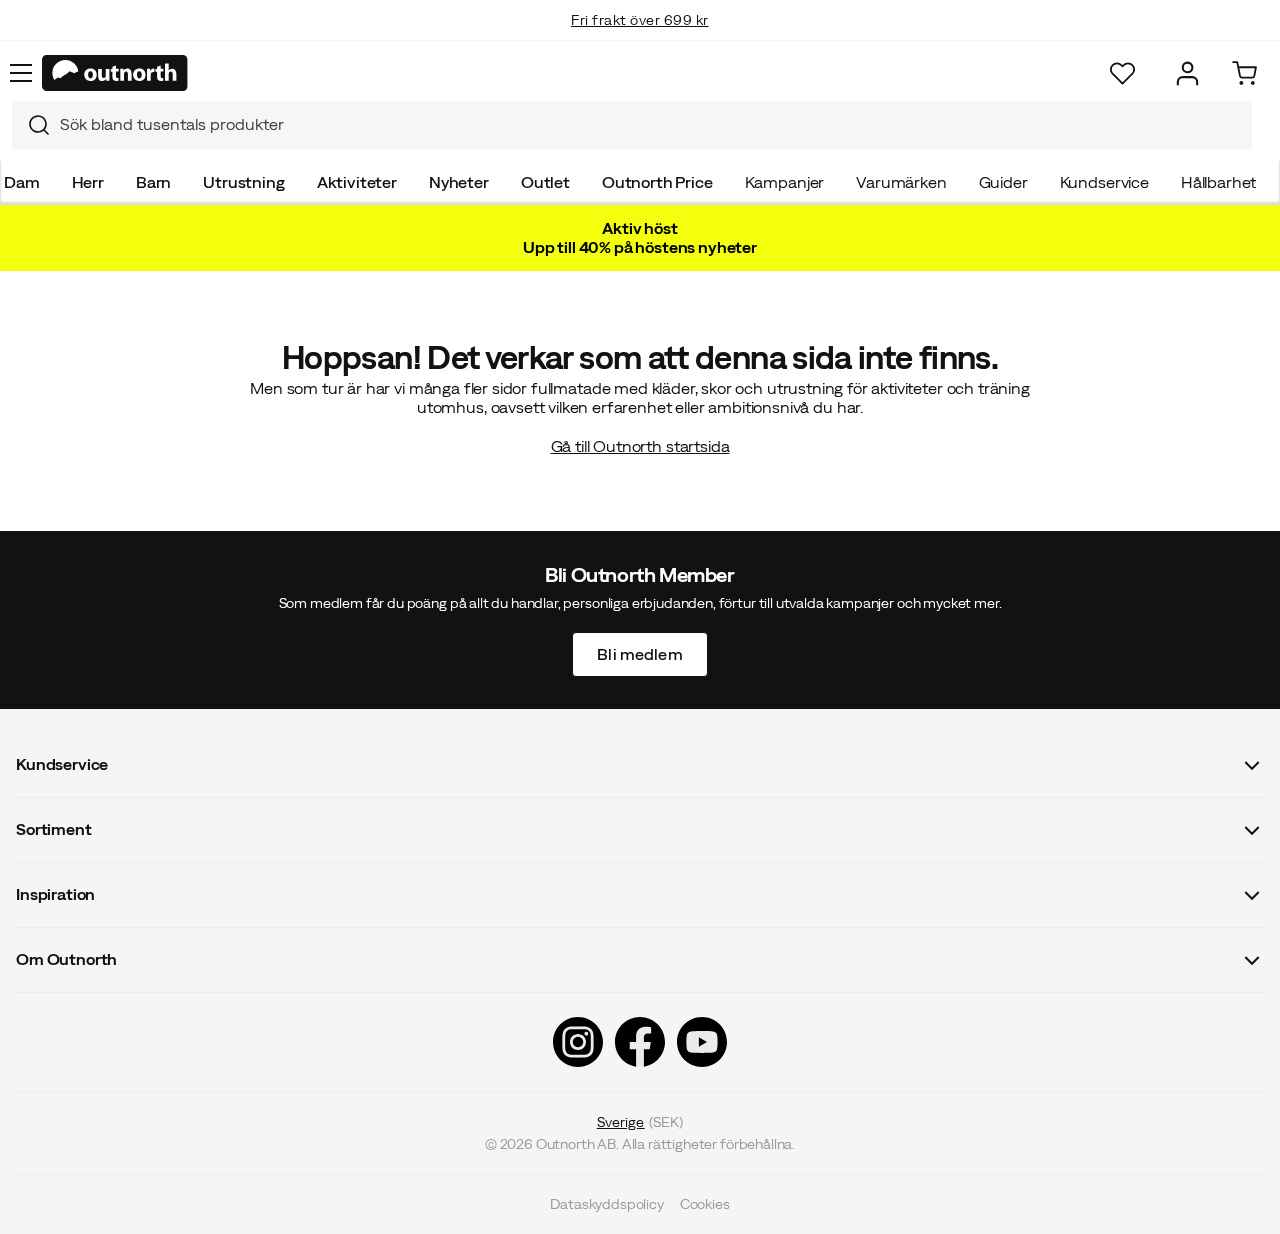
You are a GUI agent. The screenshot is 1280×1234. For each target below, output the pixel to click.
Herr (88, 182)
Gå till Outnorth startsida (640, 446)
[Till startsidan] (115, 73)
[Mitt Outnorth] (1187, 73)
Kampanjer (785, 182)
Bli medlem (640, 653)
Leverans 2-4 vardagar (640, 40)
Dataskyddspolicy (606, 1204)
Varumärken (901, 182)
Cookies (705, 1204)
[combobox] (632, 125)
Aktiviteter (357, 182)
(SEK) (640, 1122)
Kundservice (1104, 182)
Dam (22, 182)
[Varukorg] (1244, 73)
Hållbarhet (1218, 182)
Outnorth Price (657, 182)
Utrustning (243, 182)
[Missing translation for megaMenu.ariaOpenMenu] (21, 73)
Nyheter (459, 182)
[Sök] (31, 125)
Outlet (545, 182)
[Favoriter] (1122, 73)
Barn (153, 182)
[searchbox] (651, 124)
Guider (1003, 182)
